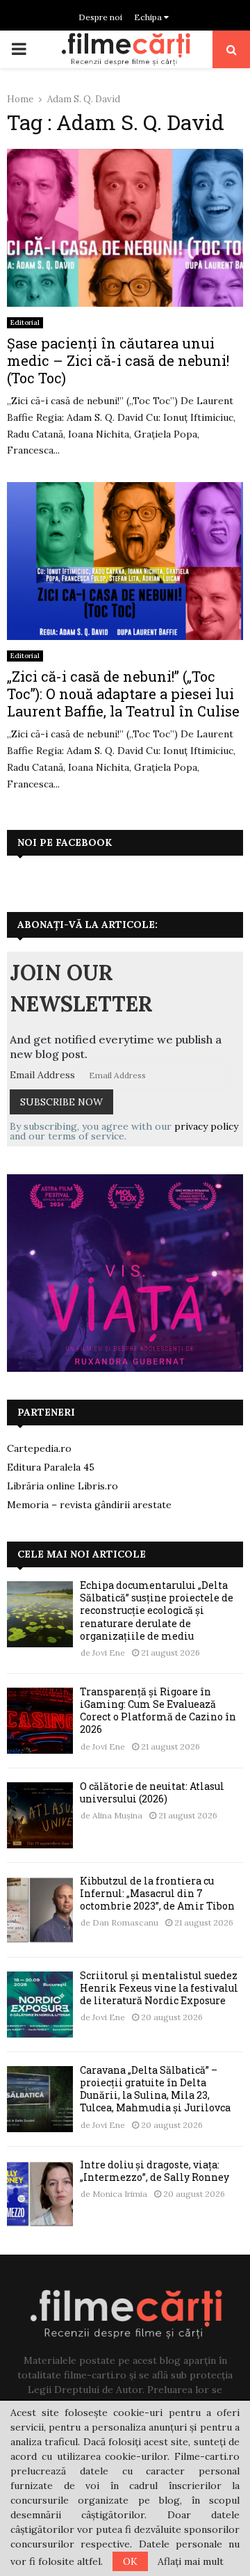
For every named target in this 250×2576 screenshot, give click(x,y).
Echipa (149, 17)
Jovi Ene (109, 1653)
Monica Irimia (120, 2194)
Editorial (25, 322)
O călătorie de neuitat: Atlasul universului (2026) (152, 1792)
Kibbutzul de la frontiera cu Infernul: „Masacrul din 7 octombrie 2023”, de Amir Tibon (157, 1893)
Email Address (42, 1075)
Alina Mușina (117, 1815)
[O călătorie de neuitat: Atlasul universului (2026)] (40, 1815)
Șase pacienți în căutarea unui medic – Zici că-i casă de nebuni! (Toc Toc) (118, 360)
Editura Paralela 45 (51, 1467)
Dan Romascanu (125, 1922)
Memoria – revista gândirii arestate (89, 1505)
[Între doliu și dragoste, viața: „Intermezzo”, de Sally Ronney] (40, 2194)
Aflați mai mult (191, 2561)
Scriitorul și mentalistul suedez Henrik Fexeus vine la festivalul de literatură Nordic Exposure (159, 1988)
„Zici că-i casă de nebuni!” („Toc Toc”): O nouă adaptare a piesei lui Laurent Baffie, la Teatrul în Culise (123, 694)
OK (130, 2561)
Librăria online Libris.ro (62, 1486)
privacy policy (206, 1126)
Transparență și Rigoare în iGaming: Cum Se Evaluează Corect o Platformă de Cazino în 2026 (158, 1711)
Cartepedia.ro (39, 1448)
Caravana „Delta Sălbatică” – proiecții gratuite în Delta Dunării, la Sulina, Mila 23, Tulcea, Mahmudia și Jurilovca (155, 2089)
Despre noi (100, 17)
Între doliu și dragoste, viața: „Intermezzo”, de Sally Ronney (155, 2171)
